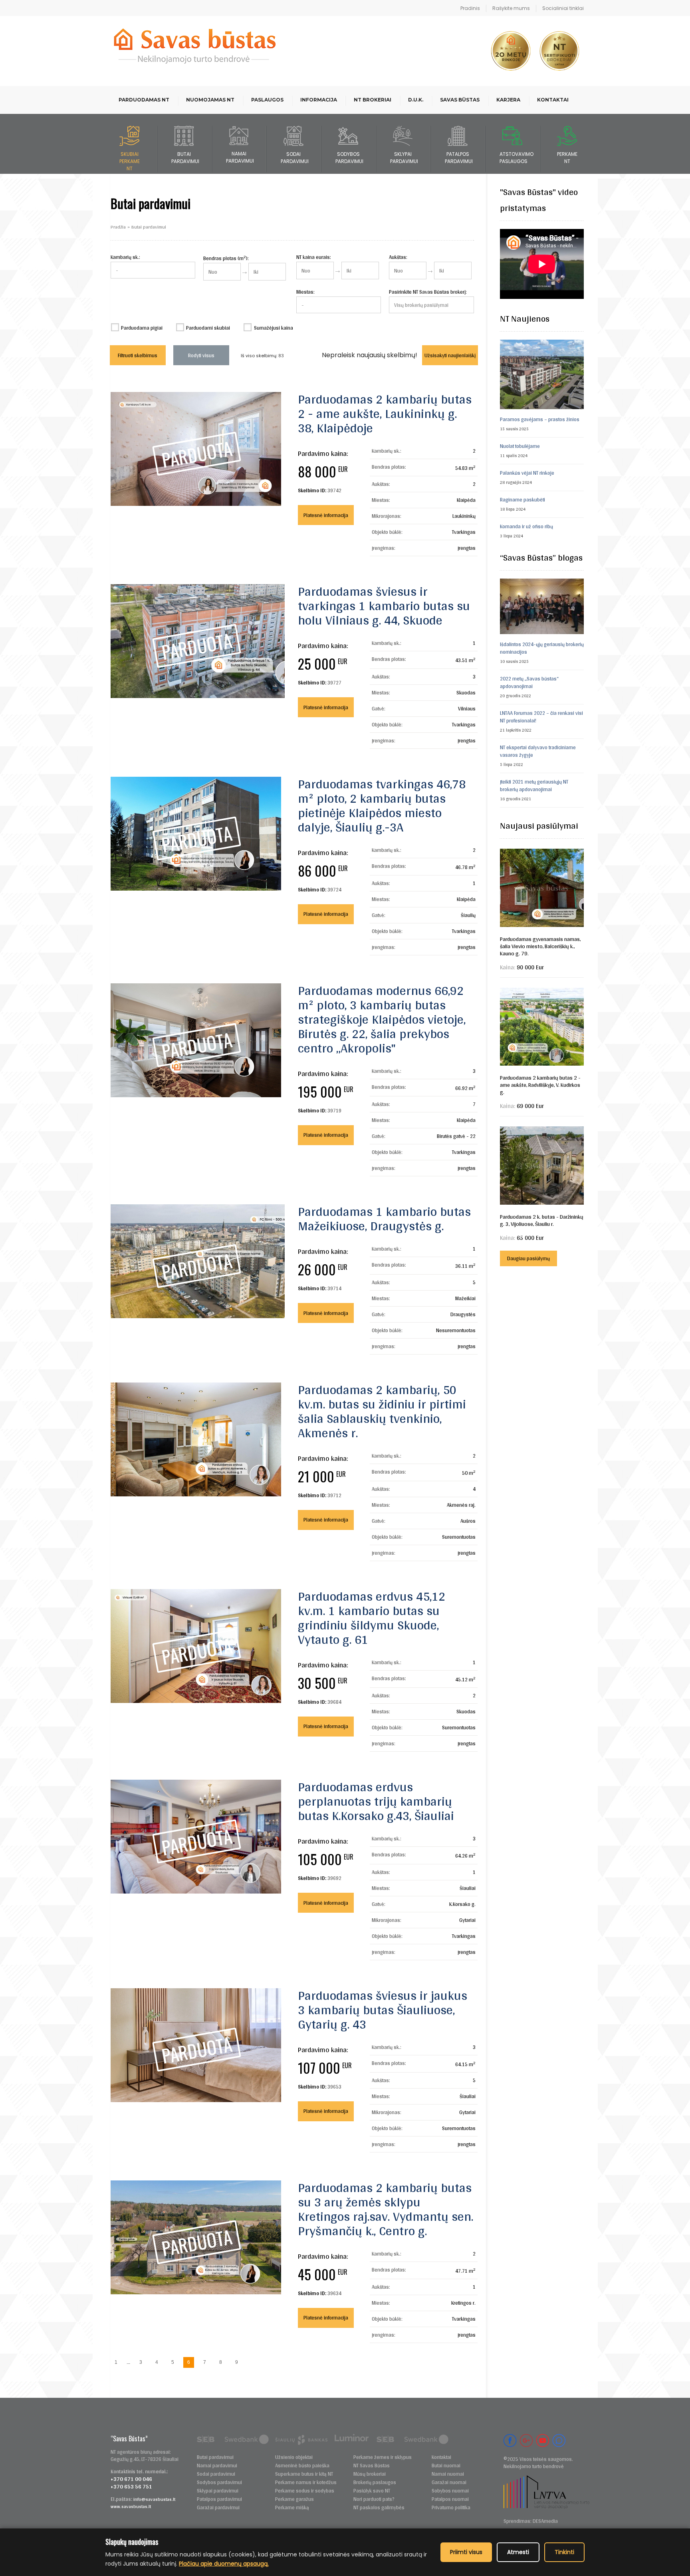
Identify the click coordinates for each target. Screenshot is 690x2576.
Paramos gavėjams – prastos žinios (540, 419)
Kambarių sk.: (125, 257)
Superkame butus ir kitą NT (304, 2474)
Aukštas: (398, 257)
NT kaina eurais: (314, 257)
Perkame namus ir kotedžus (306, 2482)
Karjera (508, 100)
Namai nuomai (448, 2474)
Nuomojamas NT (210, 100)
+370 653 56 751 (131, 2486)
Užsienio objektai (294, 2457)
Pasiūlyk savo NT (372, 2491)
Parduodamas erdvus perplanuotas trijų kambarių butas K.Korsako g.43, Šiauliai (376, 1801)
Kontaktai (553, 100)
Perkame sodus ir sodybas (305, 2491)
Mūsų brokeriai (370, 2474)
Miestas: (305, 292)
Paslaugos (267, 100)
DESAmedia (545, 2521)
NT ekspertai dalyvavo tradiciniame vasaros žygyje (538, 751)
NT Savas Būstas (372, 2466)
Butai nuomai (446, 2466)
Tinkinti (564, 2552)
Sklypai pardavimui (218, 2491)
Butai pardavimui (215, 2457)
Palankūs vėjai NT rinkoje (527, 473)
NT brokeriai (373, 100)
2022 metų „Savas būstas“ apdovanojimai (529, 682)
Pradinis (470, 8)
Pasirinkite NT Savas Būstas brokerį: (428, 292)
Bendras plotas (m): (226, 258)
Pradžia (118, 227)
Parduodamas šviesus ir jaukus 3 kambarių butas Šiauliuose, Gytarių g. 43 (383, 2010)
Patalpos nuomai (450, 2499)
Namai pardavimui (217, 2466)
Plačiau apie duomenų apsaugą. (224, 2564)
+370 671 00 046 (131, 2479)
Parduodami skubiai (208, 328)
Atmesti (518, 2552)
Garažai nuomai (449, 2482)
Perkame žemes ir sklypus (383, 2457)
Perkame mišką (292, 2507)
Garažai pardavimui (218, 2507)
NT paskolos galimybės (379, 2507)
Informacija (319, 100)
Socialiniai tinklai (563, 8)
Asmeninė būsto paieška (302, 2466)
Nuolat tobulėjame (520, 446)
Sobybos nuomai (450, 2491)
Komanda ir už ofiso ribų (526, 526)
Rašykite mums (511, 8)
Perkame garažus (294, 2499)
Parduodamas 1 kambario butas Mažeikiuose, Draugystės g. (384, 1218)
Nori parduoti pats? (374, 2499)
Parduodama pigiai (142, 328)
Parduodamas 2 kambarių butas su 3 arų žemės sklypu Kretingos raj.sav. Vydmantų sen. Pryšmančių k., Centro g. (386, 2209)
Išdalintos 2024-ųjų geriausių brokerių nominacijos (542, 648)
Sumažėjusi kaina (273, 328)
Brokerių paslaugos (375, 2482)
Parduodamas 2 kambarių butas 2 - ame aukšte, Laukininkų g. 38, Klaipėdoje (385, 413)
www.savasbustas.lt (131, 2506)
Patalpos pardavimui (219, 2499)
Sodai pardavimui (216, 2474)
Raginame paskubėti (522, 500)
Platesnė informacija (326, 515)
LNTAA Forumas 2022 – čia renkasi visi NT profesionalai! (541, 717)
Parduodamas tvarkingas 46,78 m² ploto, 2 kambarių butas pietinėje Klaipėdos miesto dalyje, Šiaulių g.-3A (382, 805)
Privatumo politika (451, 2507)
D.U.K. (416, 100)
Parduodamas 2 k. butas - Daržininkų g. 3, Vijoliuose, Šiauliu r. (542, 1220)
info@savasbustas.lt (154, 2499)
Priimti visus (466, 2552)
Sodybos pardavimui (219, 2482)
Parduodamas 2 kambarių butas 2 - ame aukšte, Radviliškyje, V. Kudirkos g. (540, 1085)
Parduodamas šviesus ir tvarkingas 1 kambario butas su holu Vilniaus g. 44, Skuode (384, 606)
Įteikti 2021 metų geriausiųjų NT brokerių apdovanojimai (534, 786)
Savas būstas (460, 100)
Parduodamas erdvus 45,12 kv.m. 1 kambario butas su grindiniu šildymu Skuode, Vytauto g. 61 (372, 1618)
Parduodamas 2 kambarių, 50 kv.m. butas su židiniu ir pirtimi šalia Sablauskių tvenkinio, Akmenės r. (382, 1411)
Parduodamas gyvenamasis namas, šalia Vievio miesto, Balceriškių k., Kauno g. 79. (540, 946)
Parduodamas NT (144, 100)
